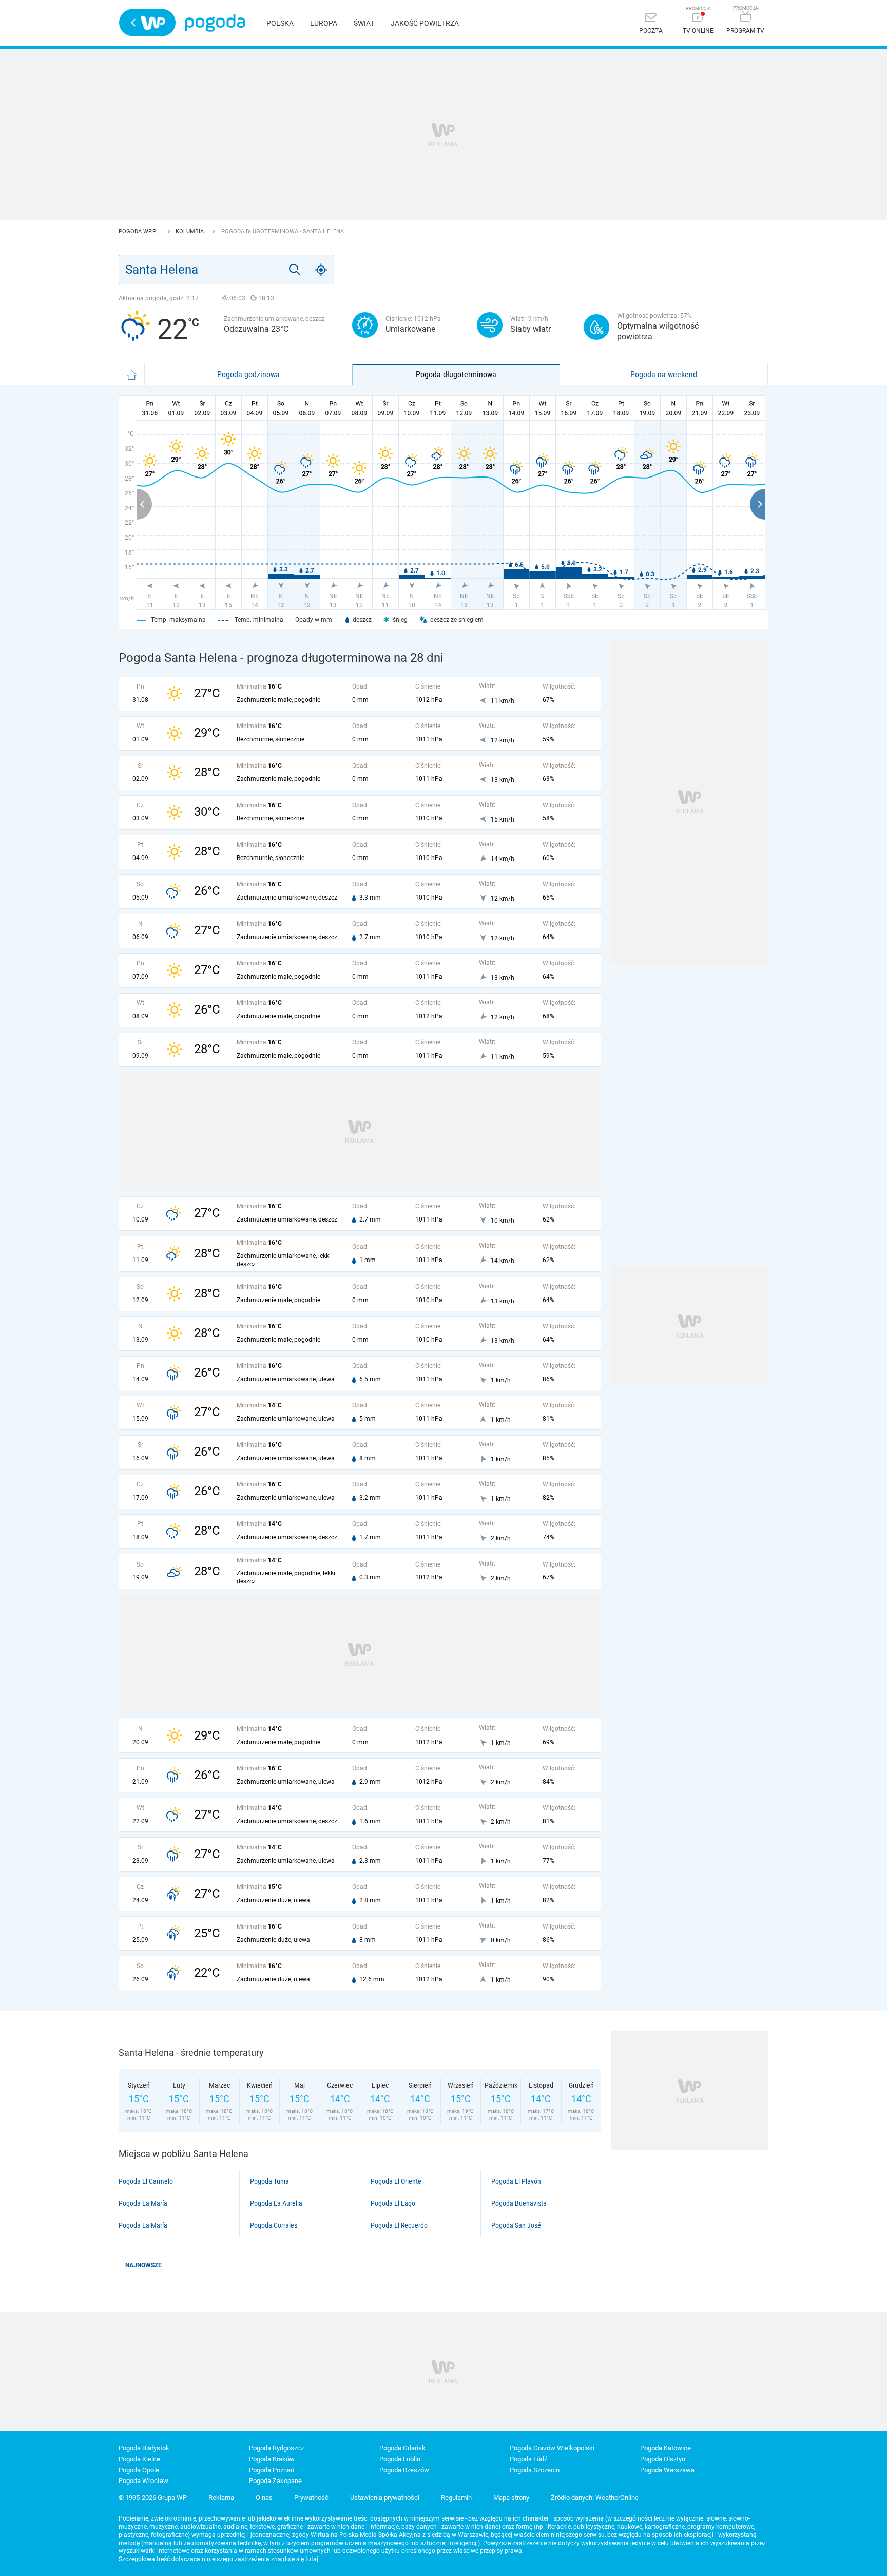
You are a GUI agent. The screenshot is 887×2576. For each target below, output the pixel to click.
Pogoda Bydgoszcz (276, 2448)
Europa (324, 23)
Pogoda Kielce (139, 2459)
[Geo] (321, 270)
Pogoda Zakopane (275, 2481)
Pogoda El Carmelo (146, 2181)
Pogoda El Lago (393, 2203)
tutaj (312, 2559)
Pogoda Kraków (272, 2459)
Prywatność (311, 2498)
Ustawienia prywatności (385, 2498)
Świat (364, 23)
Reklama (221, 2498)
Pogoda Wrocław (143, 2481)
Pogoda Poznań (272, 2470)
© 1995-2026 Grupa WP (153, 2498)
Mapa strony (511, 2498)
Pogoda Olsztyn (663, 2459)
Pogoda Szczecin (535, 2470)
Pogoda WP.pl (140, 231)
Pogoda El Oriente (396, 2181)
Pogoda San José (516, 2225)
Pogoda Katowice (666, 2448)
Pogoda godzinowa (248, 374)
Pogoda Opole (139, 2470)
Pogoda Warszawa (667, 2470)
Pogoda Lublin (400, 2459)
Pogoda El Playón (516, 2181)
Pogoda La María (143, 2203)
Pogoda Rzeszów (404, 2470)
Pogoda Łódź (528, 2459)
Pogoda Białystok (144, 2448)
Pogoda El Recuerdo (399, 2225)
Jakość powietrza (425, 23)
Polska (280, 23)
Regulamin (456, 2498)
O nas (264, 2498)
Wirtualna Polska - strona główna (147, 23)
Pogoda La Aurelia (276, 2203)
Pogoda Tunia (269, 2181)
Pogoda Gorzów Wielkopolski (552, 2448)
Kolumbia (190, 231)
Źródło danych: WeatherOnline (595, 2498)
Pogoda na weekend (664, 374)
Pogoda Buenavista (519, 2203)
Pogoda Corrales (274, 2225)
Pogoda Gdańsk (402, 2448)
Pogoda (215, 23)
